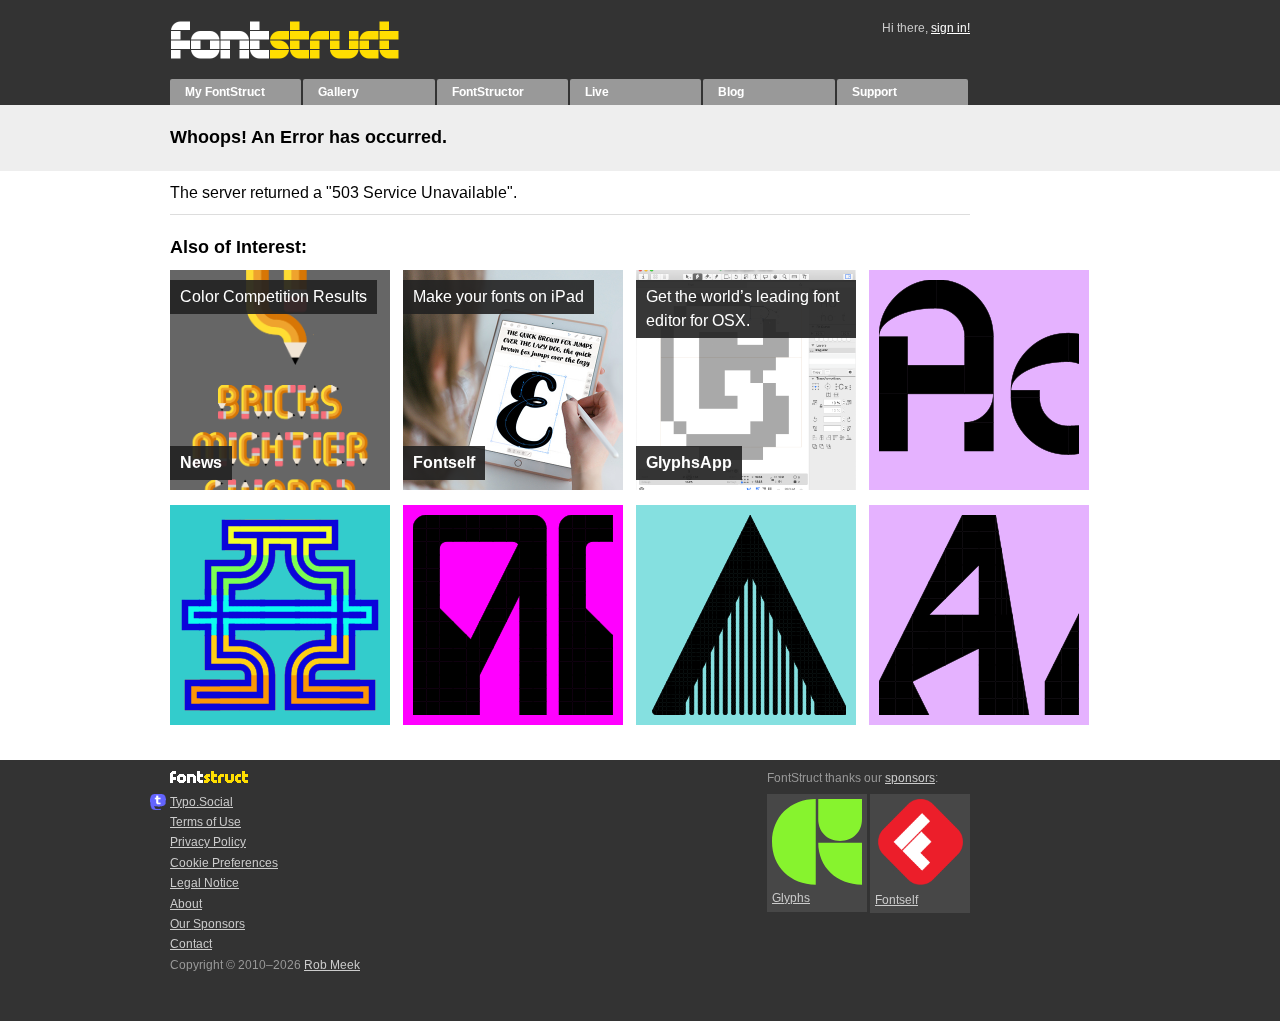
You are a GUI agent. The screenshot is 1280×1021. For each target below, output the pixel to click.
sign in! (950, 28)
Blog (731, 92)
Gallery (338, 92)
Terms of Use (205, 822)
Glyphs (791, 898)
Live (597, 92)
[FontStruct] (305, 55)
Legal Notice (204, 883)
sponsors (910, 778)
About (186, 904)
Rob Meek (332, 965)
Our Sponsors (207, 924)
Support (874, 92)
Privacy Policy (208, 842)
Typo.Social (201, 802)
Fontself (896, 900)
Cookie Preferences (224, 863)
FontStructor (488, 92)
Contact (191, 944)
